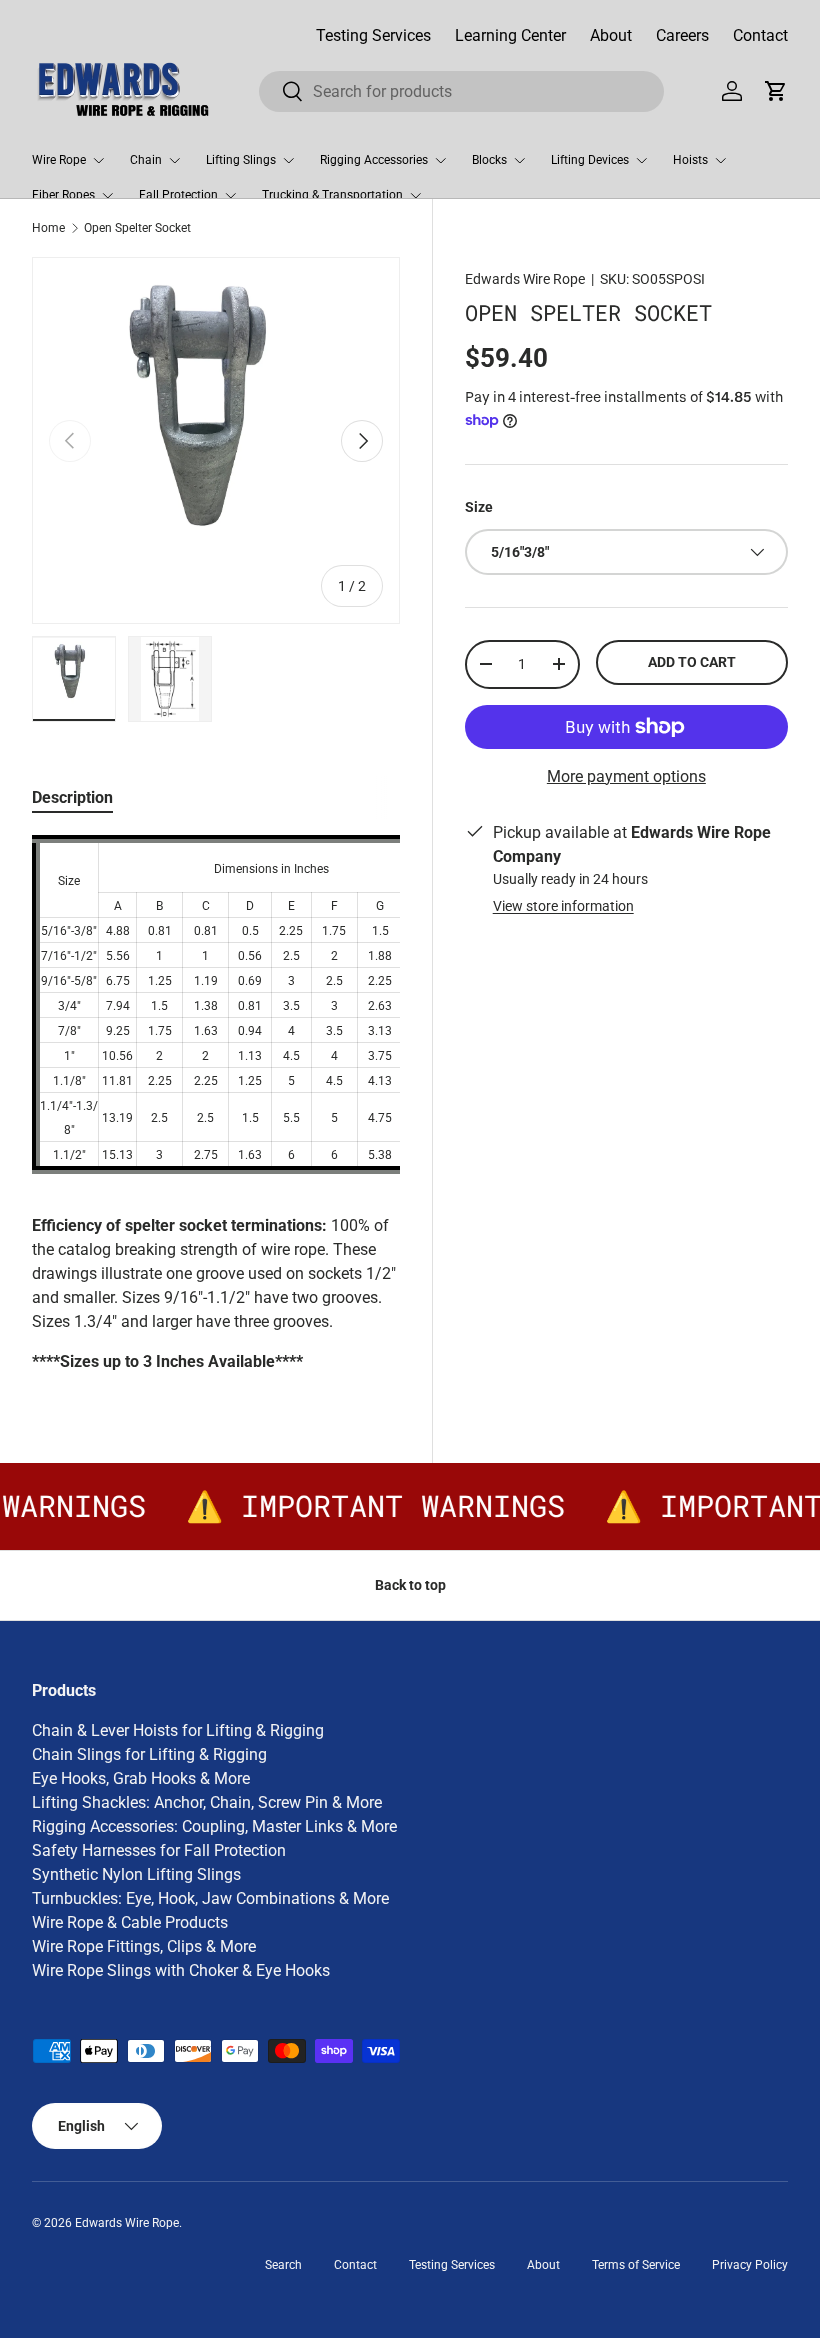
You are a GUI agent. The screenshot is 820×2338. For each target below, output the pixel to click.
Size (479, 507)
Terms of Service (636, 2265)
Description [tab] (72, 797)
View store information (563, 906)
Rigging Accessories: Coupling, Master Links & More (214, 1826)
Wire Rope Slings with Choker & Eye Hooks (181, 1970)
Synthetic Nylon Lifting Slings (136, 1874)
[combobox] (461, 91)
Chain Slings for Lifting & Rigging (149, 1754)
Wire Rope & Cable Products (130, 1922)
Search (283, 2265)
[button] (776, 91)
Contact (760, 35)
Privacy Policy (750, 2265)
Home (48, 228)
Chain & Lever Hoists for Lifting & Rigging (178, 1730)
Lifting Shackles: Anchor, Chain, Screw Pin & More (207, 1802)
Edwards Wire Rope (525, 279)
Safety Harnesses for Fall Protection (159, 1850)
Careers (682, 35)
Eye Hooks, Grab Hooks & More (141, 1778)
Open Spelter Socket (137, 228)
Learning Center (510, 35)
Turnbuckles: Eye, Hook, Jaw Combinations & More (210, 1898)
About (611, 35)
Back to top (410, 1585)
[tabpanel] (216, 1104)
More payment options (626, 776)
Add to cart (692, 662)
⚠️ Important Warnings (369, 1506)
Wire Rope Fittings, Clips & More (144, 1946)
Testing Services (373, 35)
